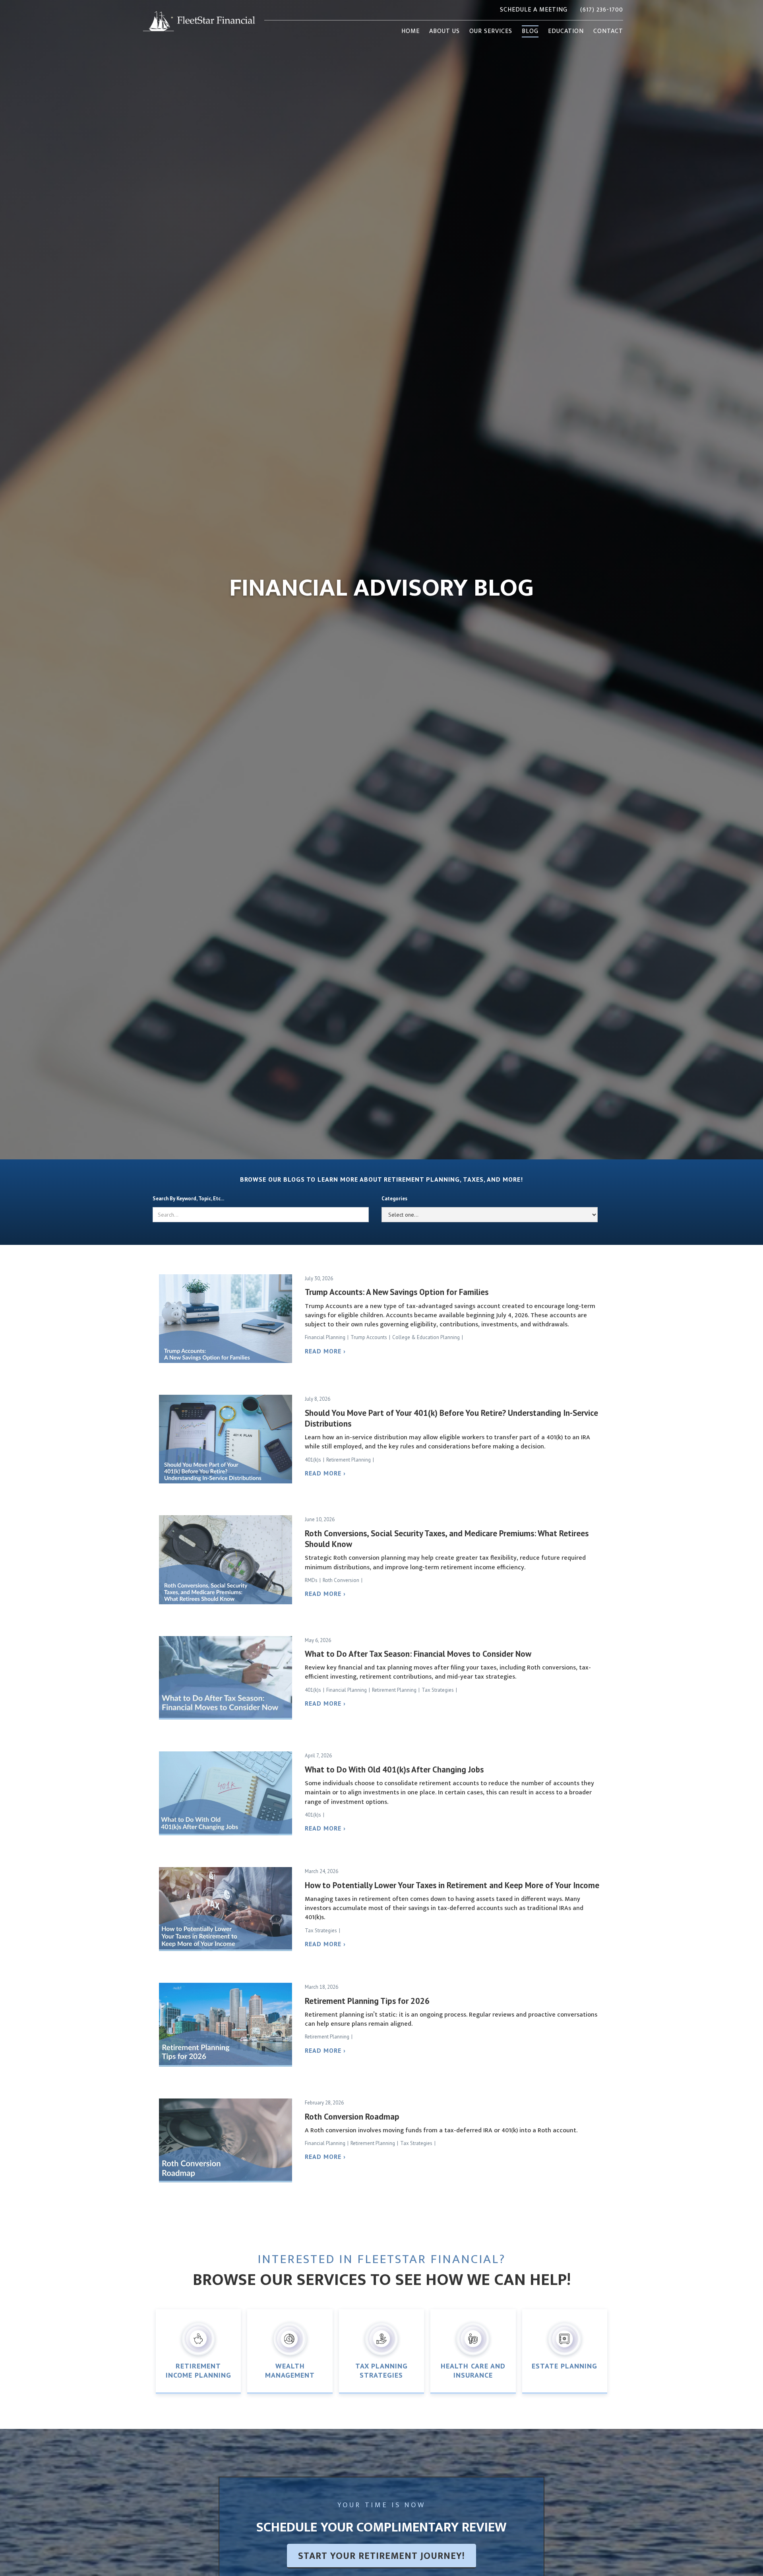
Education (566, 31)
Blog (530, 31)
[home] (199, 21)
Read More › (325, 1351)
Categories (394, 1199)
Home (411, 31)
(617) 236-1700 (602, 10)
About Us (444, 31)
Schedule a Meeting (534, 10)
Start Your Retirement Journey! (381, 2556)
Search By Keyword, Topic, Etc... (188, 1199)
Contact (608, 31)
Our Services (491, 31)
